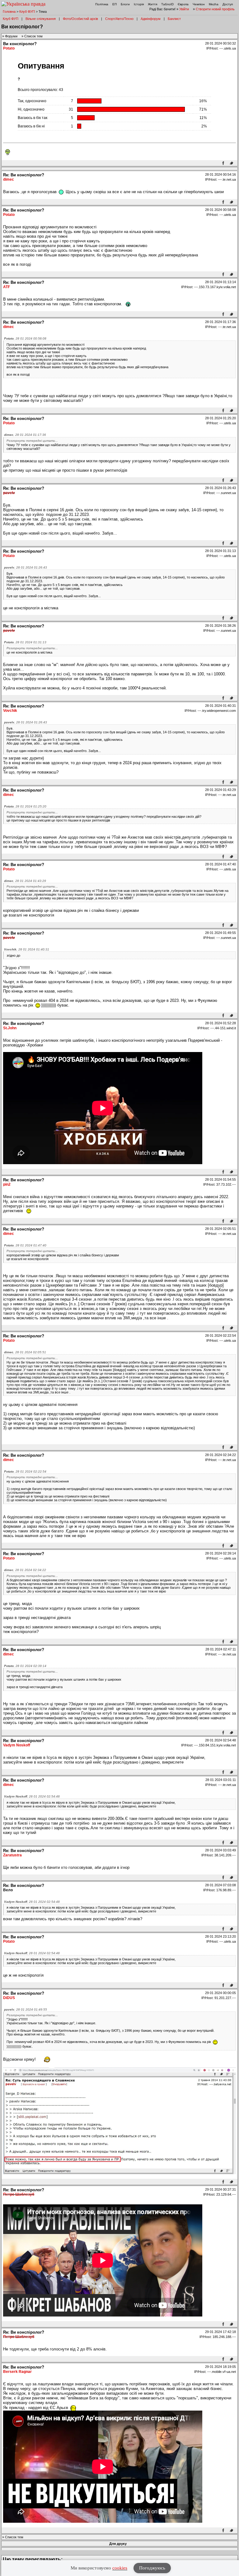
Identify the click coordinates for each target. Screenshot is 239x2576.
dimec (9, 179)
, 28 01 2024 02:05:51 (25, 1352)
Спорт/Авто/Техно (119, 19)
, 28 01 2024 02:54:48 (32, 1796)
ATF (7, 287)
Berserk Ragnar (17, 2372)
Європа (183, 4)
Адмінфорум (151, 19)
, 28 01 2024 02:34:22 (25, 1570)
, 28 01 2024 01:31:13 (25, 642)
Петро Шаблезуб (19, 2194)
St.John (10, 1028)
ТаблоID (167, 4)
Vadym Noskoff (17, 1745)
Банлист (174, 19)
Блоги (125, 4)
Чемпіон (199, 4)
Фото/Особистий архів (80, 19)
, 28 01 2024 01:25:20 (25, 806)
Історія (139, 4)
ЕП (115, 4)
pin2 (7, 1184)
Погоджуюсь (152, 2568)
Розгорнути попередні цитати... (32, 441)
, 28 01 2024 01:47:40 (25, 1245)
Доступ (228, 4)
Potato (9, 48)
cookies (120, 2568)
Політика (102, 4)
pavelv (9, 493)
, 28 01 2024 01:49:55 (26, 2009)
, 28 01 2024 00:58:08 (25, 338)
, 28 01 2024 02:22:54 (25, 1471)
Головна (9, 12)
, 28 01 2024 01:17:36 (25, 435)
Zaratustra (12, 1855)
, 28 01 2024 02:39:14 (25, 1666)
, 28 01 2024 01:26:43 (26, 567)
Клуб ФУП (27, 12)
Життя (152, 4)
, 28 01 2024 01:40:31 (27, 949)
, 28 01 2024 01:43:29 (25, 881)
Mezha (214, 4)
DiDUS (9, 1998)
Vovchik (10, 711)
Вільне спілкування (41, 19)
